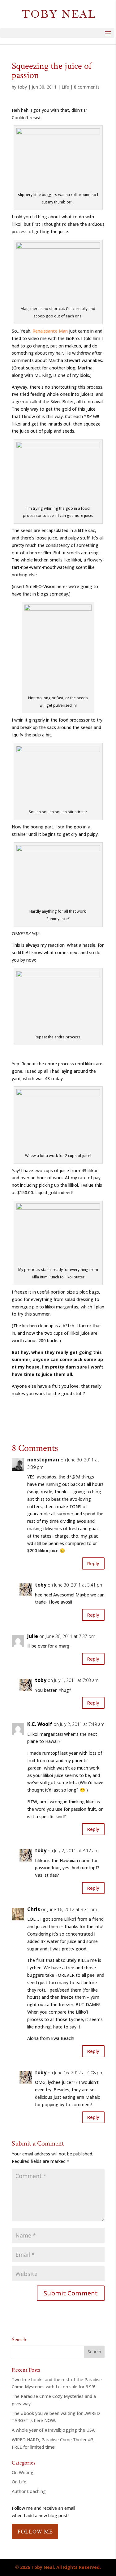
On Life (19, 2482)
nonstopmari (43, 1460)
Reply (93, 1563)
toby (22, 87)
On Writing (23, 2472)
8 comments (87, 87)
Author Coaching (29, 2491)
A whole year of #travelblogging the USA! (54, 2430)
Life (65, 87)
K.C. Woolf (40, 1724)
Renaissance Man (50, 331)
